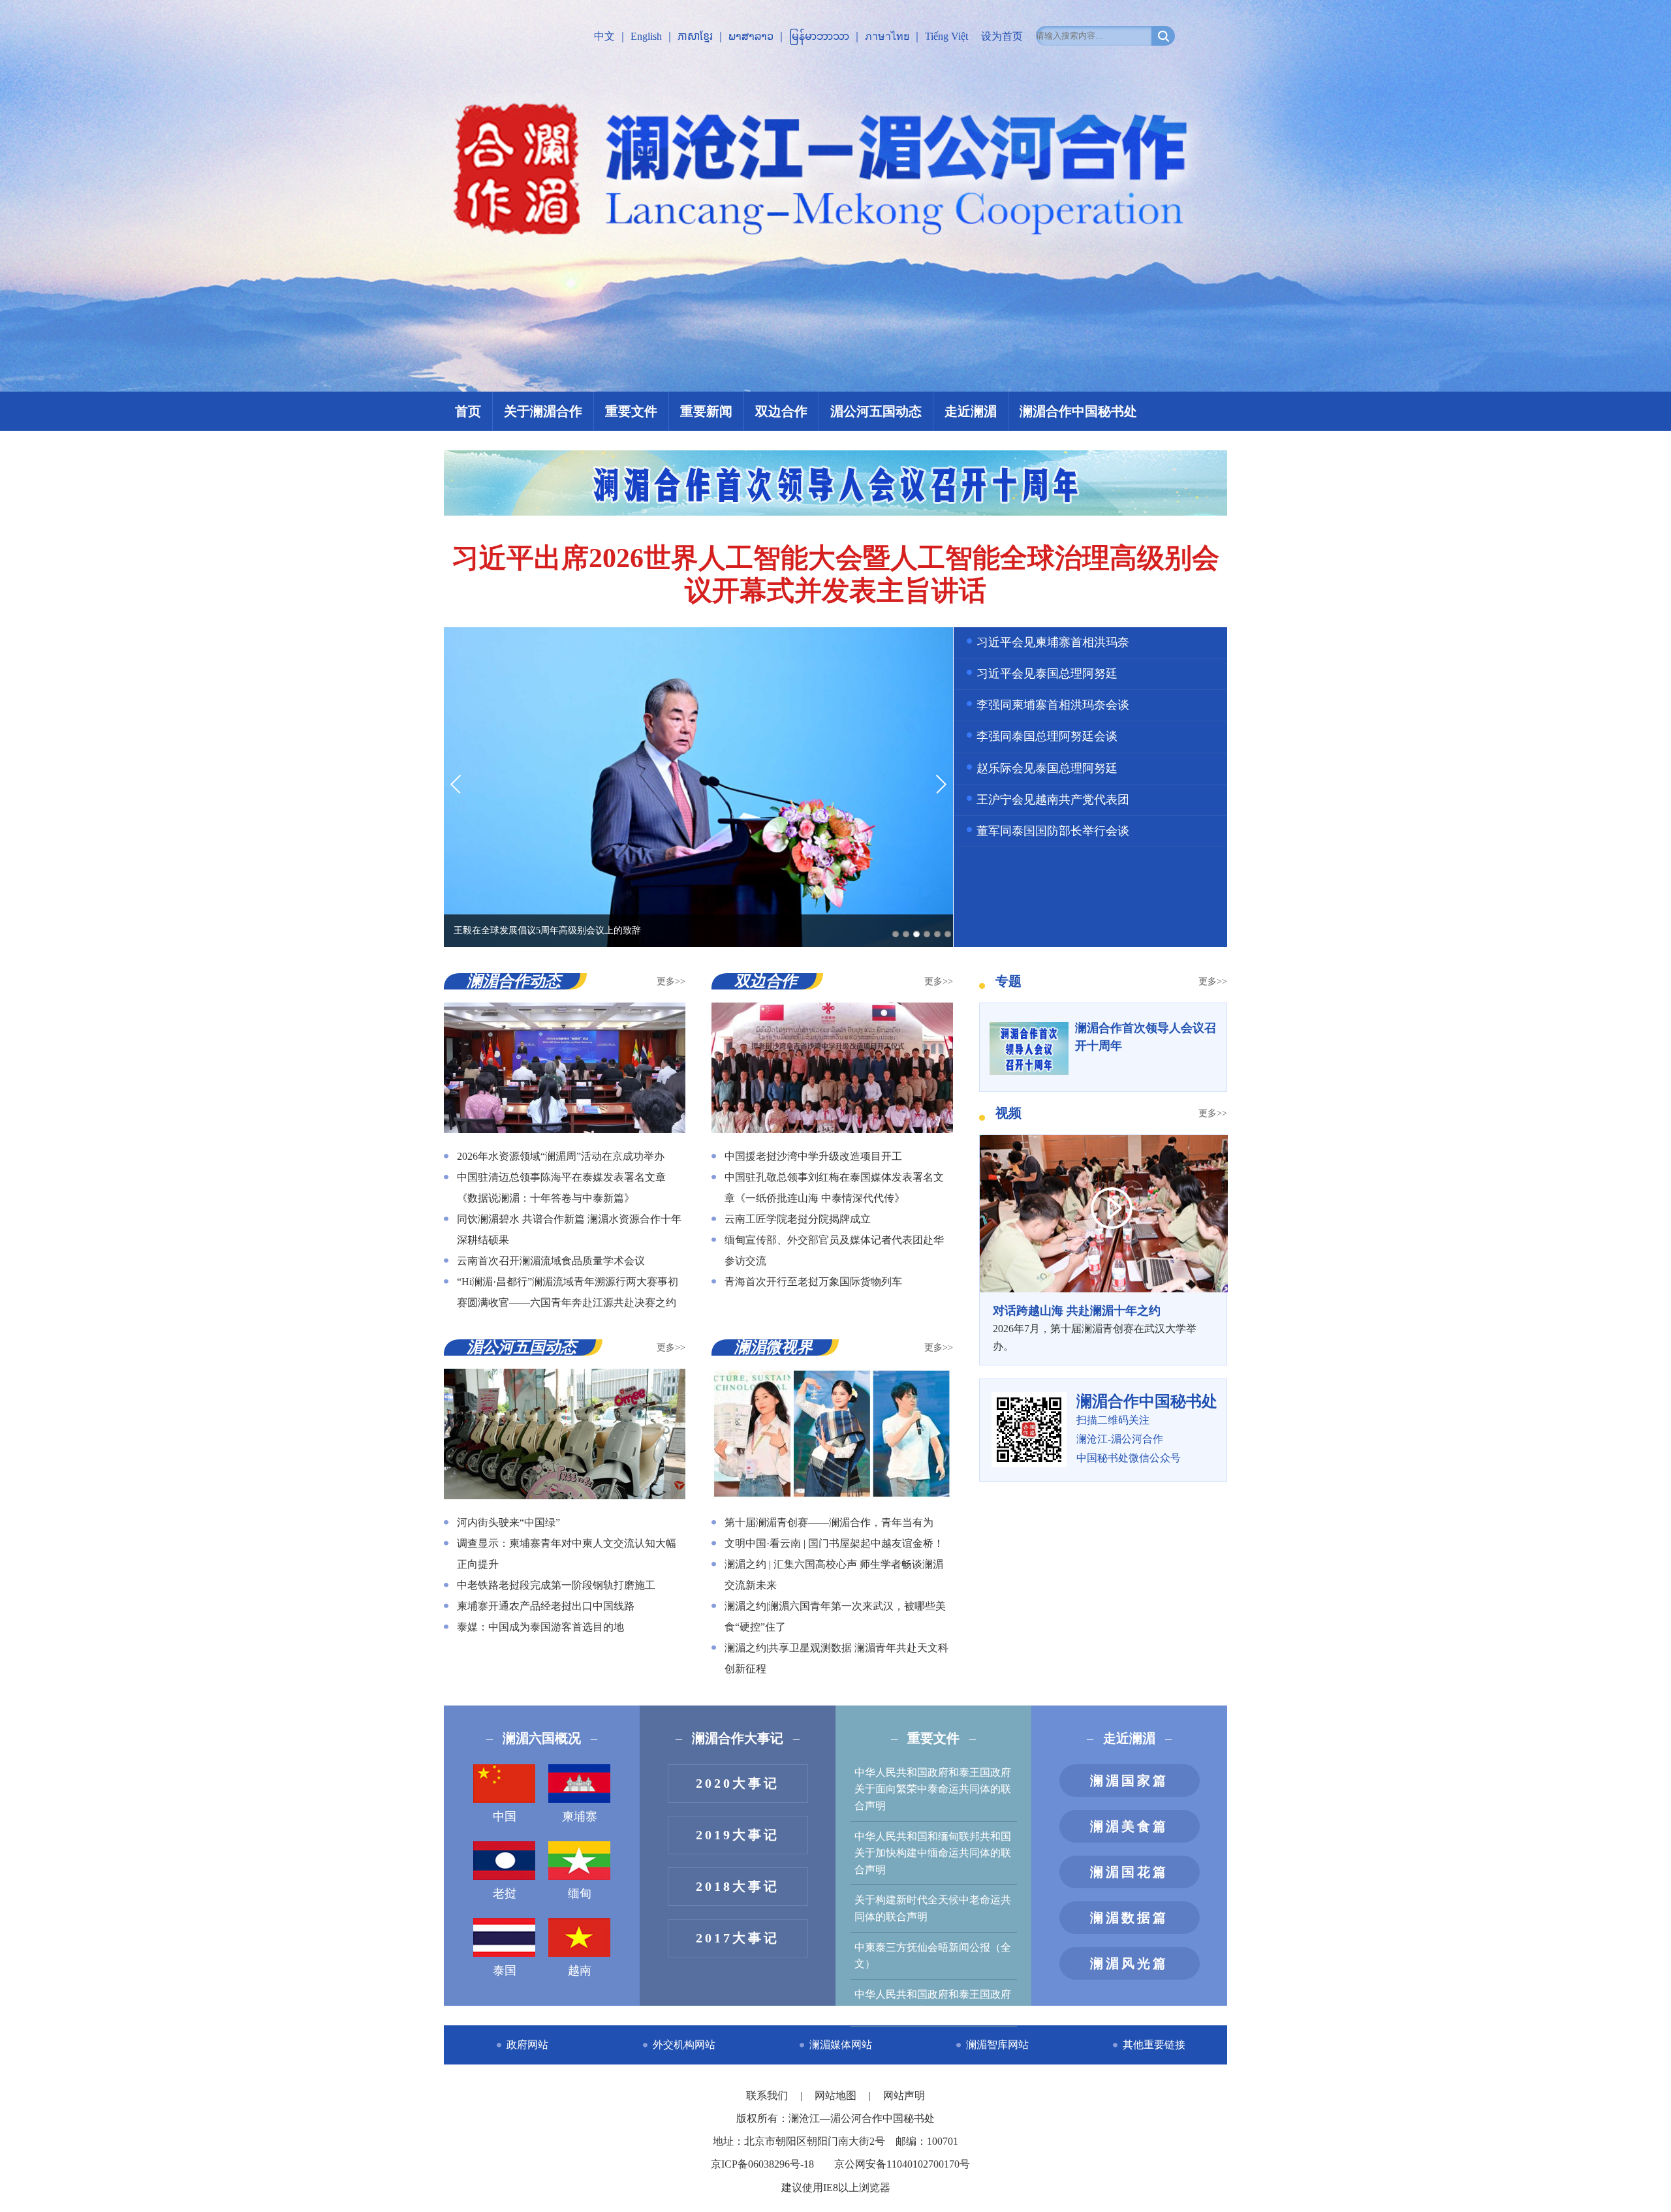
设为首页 (1002, 36)
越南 (580, 1971)
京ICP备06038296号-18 (762, 2164)
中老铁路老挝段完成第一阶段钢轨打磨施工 (556, 1585)
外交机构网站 (684, 2045)
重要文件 (631, 411)
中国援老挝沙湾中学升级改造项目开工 (813, 1156)
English (646, 36)
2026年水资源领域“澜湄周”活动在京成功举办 (561, 1156)
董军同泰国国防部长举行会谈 (1053, 831)
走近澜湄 (971, 411)
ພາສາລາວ (751, 36)
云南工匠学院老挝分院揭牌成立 (798, 1219)
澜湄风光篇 (1129, 1963)
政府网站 (527, 2045)
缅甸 (580, 1893)
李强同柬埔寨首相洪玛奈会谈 (1053, 705)
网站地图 (837, 2095)
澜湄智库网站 (997, 2045)
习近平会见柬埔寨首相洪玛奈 (1053, 642)
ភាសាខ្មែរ (695, 36)
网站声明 (904, 2095)
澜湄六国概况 (542, 1738)
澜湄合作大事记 (738, 1738)
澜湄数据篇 (1129, 1918)
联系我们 (768, 2095)
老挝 (505, 1893)
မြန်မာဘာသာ (819, 36)
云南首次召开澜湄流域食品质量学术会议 (551, 1261)
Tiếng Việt (946, 36)
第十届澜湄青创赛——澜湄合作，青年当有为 (829, 1522)
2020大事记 (738, 1783)
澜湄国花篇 (1129, 1872)
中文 (604, 36)
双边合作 (781, 411)
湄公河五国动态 (876, 411)
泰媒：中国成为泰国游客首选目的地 (540, 1627)
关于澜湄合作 (543, 411)
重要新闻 (706, 411)
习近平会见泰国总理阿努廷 (1047, 674)
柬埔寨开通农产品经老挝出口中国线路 (546, 1606)
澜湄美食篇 (1129, 1826)
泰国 (505, 1971)
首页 (468, 411)
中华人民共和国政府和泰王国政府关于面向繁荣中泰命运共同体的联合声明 (933, 1789)
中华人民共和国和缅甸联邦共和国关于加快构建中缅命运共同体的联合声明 (933, 1853)
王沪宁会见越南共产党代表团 (1053, 800)
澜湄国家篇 (1129, 1781)
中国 (505, 1816)
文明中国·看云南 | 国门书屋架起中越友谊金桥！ (834, 1543)
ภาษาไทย (887, 36)
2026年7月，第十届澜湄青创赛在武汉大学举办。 (1095, 1328)
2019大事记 (738, 1835)
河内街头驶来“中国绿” (508, 1522)
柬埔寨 (580, 1816)
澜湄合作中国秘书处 (1078, 411)
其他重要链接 (1154, 2045)
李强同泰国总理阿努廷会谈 (1047, 736)
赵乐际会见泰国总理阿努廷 (1047, 768)
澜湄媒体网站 (841, 2045)
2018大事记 (738, 1886)
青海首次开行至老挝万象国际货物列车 (813, 1282)
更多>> (671, 981)
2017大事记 (738, 1938)
